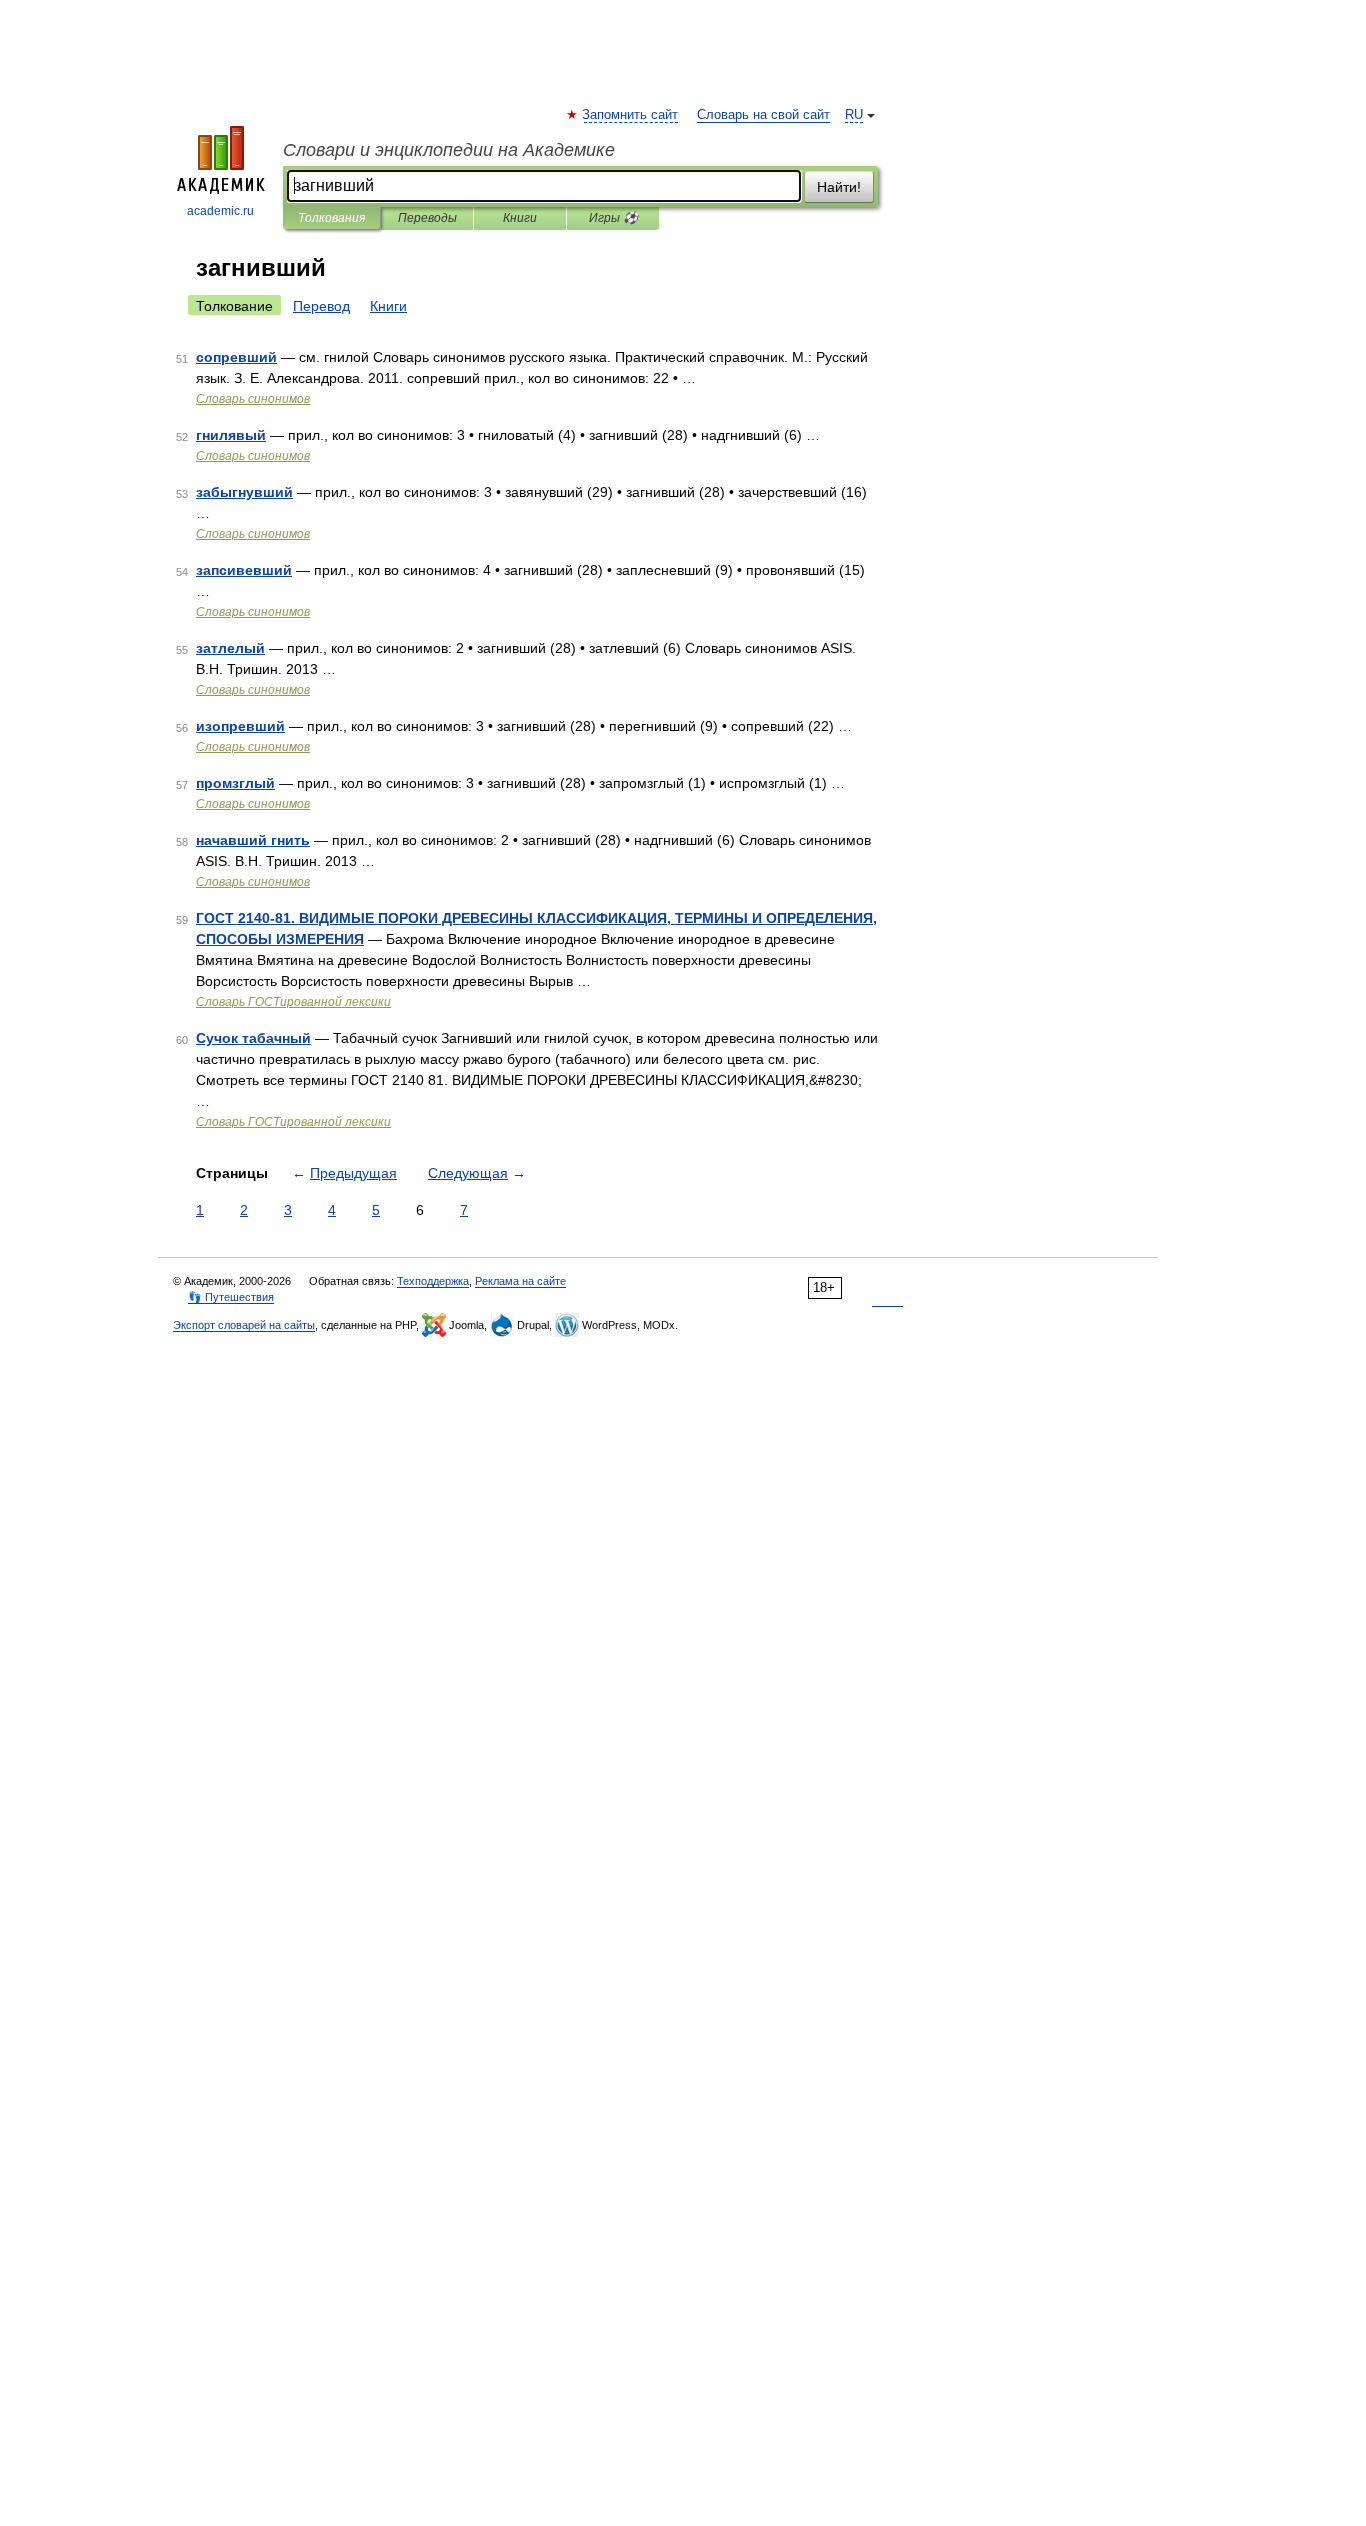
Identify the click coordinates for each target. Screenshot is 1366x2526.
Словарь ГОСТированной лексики (293, 1002)
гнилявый (231, 435)
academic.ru (220, 211)
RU (854, 115)
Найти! (839, 187)
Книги (520, 218)
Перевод (321, 306)
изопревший (240, 726)
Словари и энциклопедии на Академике (449, 150)
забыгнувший (244, 492)
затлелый (230, 648)
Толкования (331, 218)
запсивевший (244, 570)
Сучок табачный (253, 1038)
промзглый (235, 783)
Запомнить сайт (631, 115)
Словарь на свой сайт (763, 115)
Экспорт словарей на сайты (244, 1325)
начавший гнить (253, 840)
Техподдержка (433, 1281)
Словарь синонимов (253, 399)
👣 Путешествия (231, 1297)
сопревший (236, 357)
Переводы (427, 218)
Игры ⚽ (613, 218)
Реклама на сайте (520, 1281)
